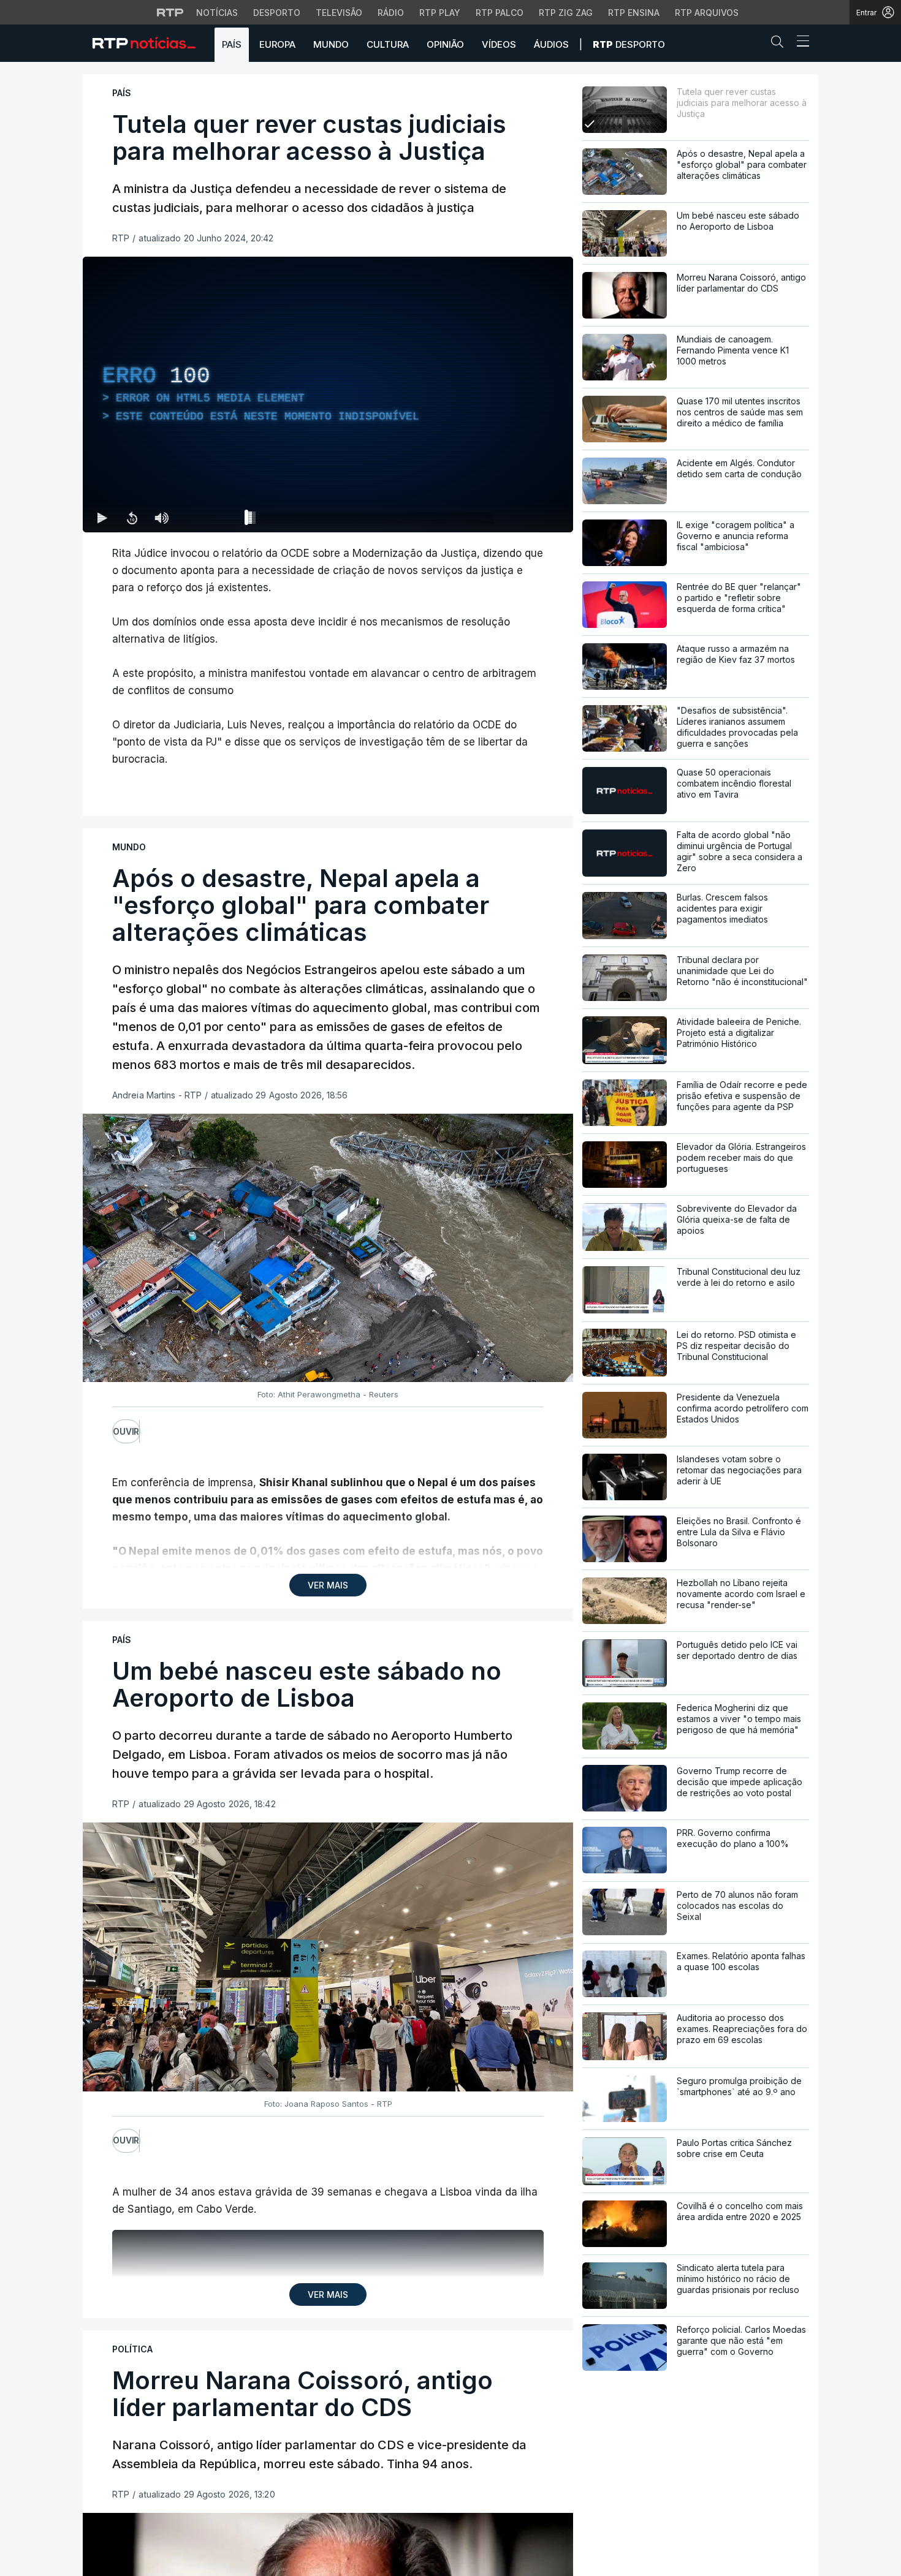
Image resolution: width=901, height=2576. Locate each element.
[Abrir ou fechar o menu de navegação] (799, 43)
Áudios (551, 44)
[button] (780, 44)
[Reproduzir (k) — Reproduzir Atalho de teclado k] (102, 518)
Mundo (331, 44)
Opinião (445, 44)
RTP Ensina (634, 13)
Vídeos (499, 44)
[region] (328, 395)
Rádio (391, 13)
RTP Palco (500, 13)
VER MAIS (328, 1585)
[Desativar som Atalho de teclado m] (161, 518)
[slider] (372, 520)
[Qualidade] (524, 518)
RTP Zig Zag (566, 13)
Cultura (388, 44)
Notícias (217, 13)
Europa (277, 44)
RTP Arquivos (707, 13)
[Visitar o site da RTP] (170, 12)
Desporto (277, 13)
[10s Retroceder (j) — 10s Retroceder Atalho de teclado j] (132, 518)
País (232, 44)
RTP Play (440, 13)
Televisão (339, 13)
